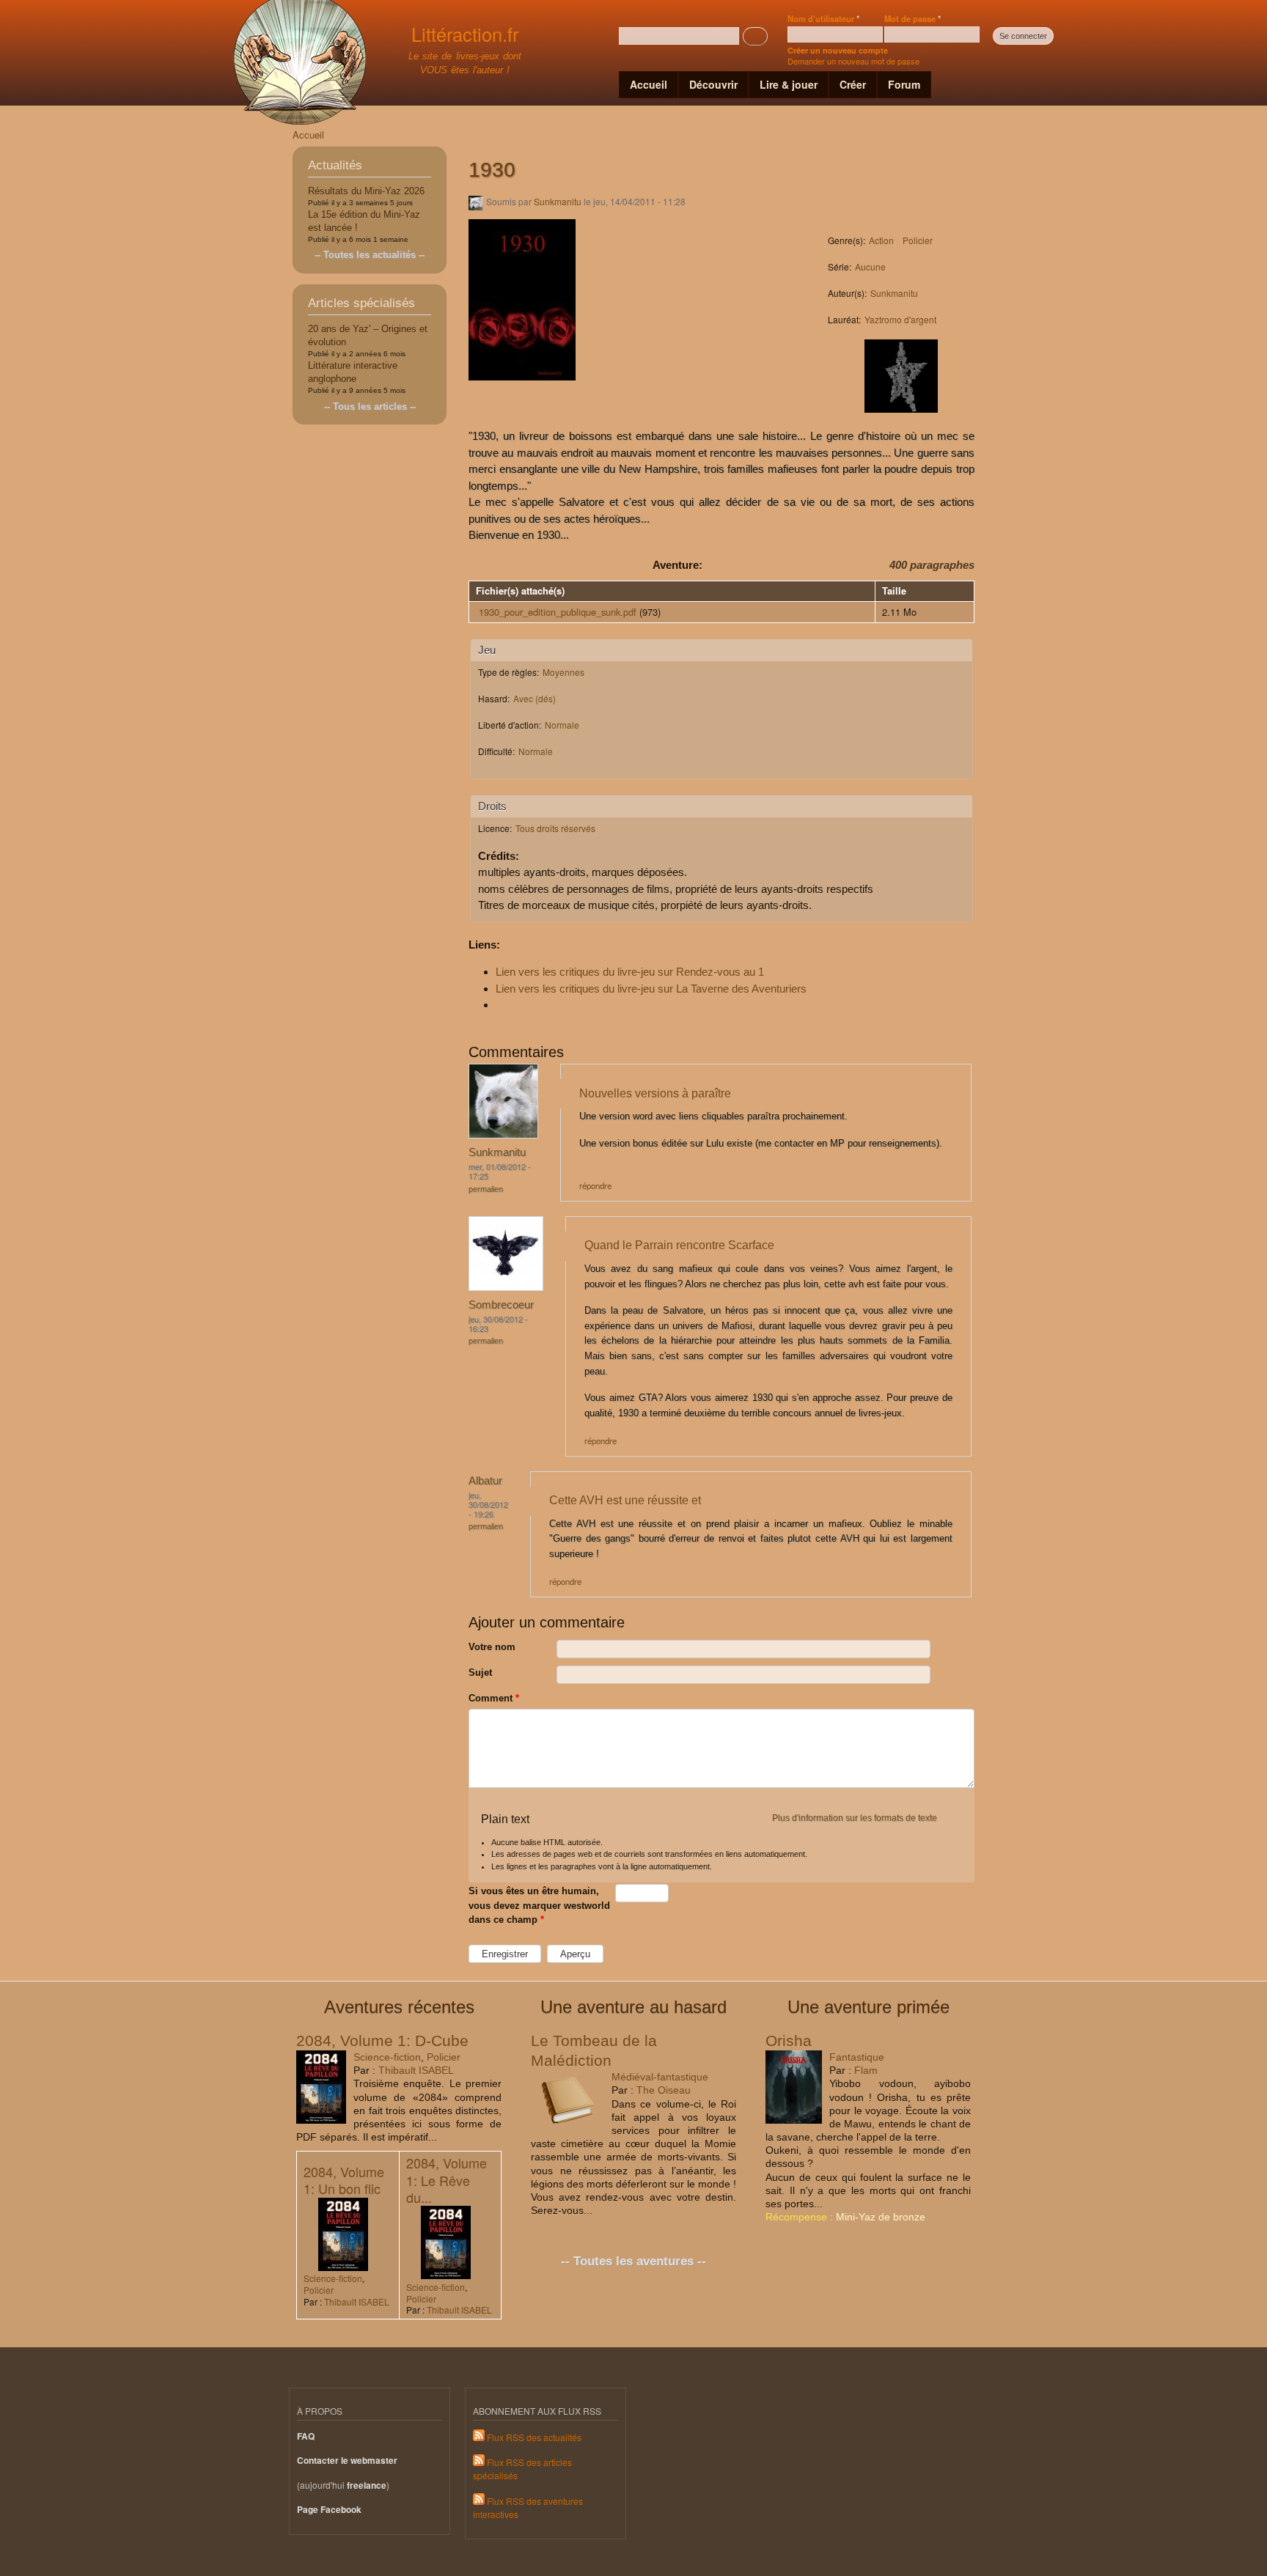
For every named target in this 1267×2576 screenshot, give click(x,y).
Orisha (789, 2040)
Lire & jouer (789, 84)
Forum (904, 84)
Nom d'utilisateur (823, 18)
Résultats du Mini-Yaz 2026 (366, 191)
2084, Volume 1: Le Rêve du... (447, 2180)
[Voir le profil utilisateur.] (503, 1135)
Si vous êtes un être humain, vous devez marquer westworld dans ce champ (539, 1905)
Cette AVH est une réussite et (625, 1500)
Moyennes (563, 672)
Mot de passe (912, 18)
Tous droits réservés (555, 828)
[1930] (522, 387)
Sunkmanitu (558, 201)
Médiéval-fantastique (660, 2077)
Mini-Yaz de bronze (881, 2217)
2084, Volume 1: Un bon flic (344, 2180)
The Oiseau (664, 2090)
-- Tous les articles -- (370, 406)
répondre (595, 1185)
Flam (866, 2070)
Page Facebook (329, 2510)
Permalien (486, 1189)
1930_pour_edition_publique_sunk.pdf (558, 612)
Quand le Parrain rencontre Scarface (679, 1245)
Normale (562, 725)
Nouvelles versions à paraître (655, 1093)
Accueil (649, 84)
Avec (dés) (535, 698)
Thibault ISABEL (416, 2070)
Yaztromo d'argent (900, 319)
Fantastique (857, 2057)
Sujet (480, 1672)
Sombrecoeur (501, 1304)
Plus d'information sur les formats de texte (855, 1818)
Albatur (485, 1480)
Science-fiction (387, 2057)
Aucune (870, 266)
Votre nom (492, 1647)
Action (881, 240)
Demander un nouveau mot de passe (853, 61)
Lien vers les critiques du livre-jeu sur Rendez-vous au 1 (630, 972)
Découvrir (713, 84)
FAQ (306, 2436)
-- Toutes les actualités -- (370, 255)
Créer (853, 84)
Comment (494, 1698)
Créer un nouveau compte (838, 50)
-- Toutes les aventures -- (633, 2261)
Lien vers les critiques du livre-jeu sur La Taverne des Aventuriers (651, 989)
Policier (918, 240)
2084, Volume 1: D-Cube (382, 2040)
